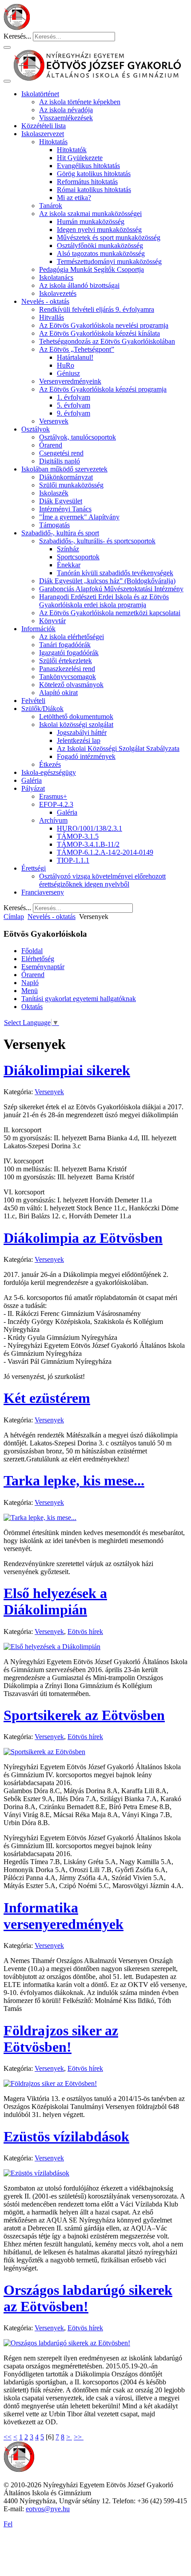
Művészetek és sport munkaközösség (109, 238)
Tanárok (51, 206)
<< (8, 2437)
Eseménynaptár (43, 967)
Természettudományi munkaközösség (109, 261)
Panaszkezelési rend (67, 669)
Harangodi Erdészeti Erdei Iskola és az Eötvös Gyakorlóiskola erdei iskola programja (104, 601)
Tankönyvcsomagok (68, 677)
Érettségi (34, 868)
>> (79, 2437)
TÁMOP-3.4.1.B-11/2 (88, 844)
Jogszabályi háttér (82, 732)
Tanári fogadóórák (65, 645)
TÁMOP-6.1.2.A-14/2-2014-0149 (105, 852)
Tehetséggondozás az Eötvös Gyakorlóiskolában (107, 341)
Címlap (14, 917)
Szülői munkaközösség (71, 485)
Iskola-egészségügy (49, 772)
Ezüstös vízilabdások (66, 2136)
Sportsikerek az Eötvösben (84, 1715)
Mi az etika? (74, 198)
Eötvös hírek (85, 1632)
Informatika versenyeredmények (64, 1916)
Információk (38, 629)
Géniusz (68, 373)
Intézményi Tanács (65, 509)
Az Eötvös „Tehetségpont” (77, 349)
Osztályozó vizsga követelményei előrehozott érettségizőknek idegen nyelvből (102, 880)
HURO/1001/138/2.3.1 (90, 828)
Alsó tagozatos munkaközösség (101, 253)
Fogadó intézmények (86, 756)
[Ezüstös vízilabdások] (36, 2173)
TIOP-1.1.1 (73, 860)
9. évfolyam (74, 413)
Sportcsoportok (78, 557)
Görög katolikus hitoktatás (94, 174)
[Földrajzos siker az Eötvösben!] (50, 2083)
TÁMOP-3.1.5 (78, 836)
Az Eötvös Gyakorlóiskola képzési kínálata (99, 333)
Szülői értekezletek (66, 661)
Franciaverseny (43, 892)
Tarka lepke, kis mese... (74, 1480)
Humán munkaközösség (91, 222)
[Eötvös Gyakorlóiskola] (19, 2470)
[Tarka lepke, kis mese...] (40, 1518)
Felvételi (33, 701)
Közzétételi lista (44, 126)
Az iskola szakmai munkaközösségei (90, 214)
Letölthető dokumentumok (76, 717)
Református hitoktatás (87, 182)
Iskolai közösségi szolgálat (76, 724)
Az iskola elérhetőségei (72, 637)
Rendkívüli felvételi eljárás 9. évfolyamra (97, 309)
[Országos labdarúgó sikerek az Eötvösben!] (67, 2343)
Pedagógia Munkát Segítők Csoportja (92, 269)
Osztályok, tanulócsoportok (78, 437)
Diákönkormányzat (66, 477)
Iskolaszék (54, 493)
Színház (68, 549)
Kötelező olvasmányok (71, 685)
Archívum (53, 820)
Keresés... (17, 36)
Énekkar (69, 565)
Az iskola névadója (66, 110)
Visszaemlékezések (66, 118)
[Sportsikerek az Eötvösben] (44, 1752)
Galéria (32, 780)
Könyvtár (52, 621)
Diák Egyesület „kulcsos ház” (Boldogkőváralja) (107, 581)
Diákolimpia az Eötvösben (83, 1238)
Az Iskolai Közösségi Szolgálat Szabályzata (118, 748)
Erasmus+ (53, 796)
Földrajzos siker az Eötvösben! (61, 2039)
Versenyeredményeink (70, 381)
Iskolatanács (56, 277)
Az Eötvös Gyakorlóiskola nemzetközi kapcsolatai (110, 613)
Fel (8, 2524)
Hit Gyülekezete (80, 158)
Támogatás (54, 525)
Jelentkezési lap (79, 740)
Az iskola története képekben (80, 102)
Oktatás (32, 1007)
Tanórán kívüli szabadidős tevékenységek (115, 573)
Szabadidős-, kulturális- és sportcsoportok (97, 541)
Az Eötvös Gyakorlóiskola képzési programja (103, 389)
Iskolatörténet (40, 94)
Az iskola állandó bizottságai (79, 285)
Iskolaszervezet (43, 134)
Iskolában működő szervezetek (64, 469)
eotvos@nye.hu (48, 2509)
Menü (30, 991)
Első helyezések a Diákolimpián (55, 1601)
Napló (30, 983)
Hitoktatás (53, 142)
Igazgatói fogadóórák (69, 653)
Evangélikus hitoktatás (88, 166)
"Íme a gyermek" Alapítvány (79, 517)
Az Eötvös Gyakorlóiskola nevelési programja (104, 325)
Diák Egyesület (61, 501)
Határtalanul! (75, 357)
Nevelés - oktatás (45, 301)
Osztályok (36, 429)
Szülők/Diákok (42, 709)
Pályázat (33, 788)
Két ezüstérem (47, 1398)
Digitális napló (60, 461)
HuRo (66, 365)
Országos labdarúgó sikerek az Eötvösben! (88, 2298)
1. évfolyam (74, 397)
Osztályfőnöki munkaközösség (100, 245)
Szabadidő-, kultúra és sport (60, 533)
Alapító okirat (58, 693)
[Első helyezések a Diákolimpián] (52, 1647)
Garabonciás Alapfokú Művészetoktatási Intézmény (111, 589)
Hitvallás (52, 317)
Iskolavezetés (58, 293)
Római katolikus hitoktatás (94, 190)
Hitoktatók (72, 150)
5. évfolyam (74, 405)
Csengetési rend (61, 453)
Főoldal (32, 951)
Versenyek (54, 421)
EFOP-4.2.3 (56, 804)
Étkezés (50, 764)
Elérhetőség (38, 959)
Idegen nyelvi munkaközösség (99, 230)
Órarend (51, 445)
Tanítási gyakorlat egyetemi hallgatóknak (79, 999)
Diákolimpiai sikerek (67, 1070)
